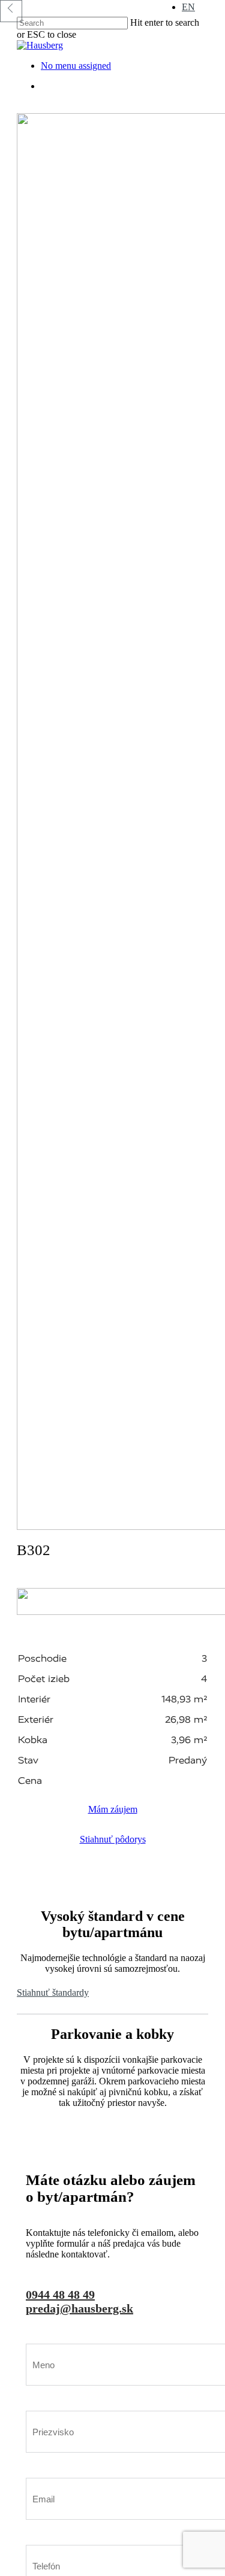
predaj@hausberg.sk (79, 2308)
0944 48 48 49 (60, 2295)
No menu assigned (76, 66)
